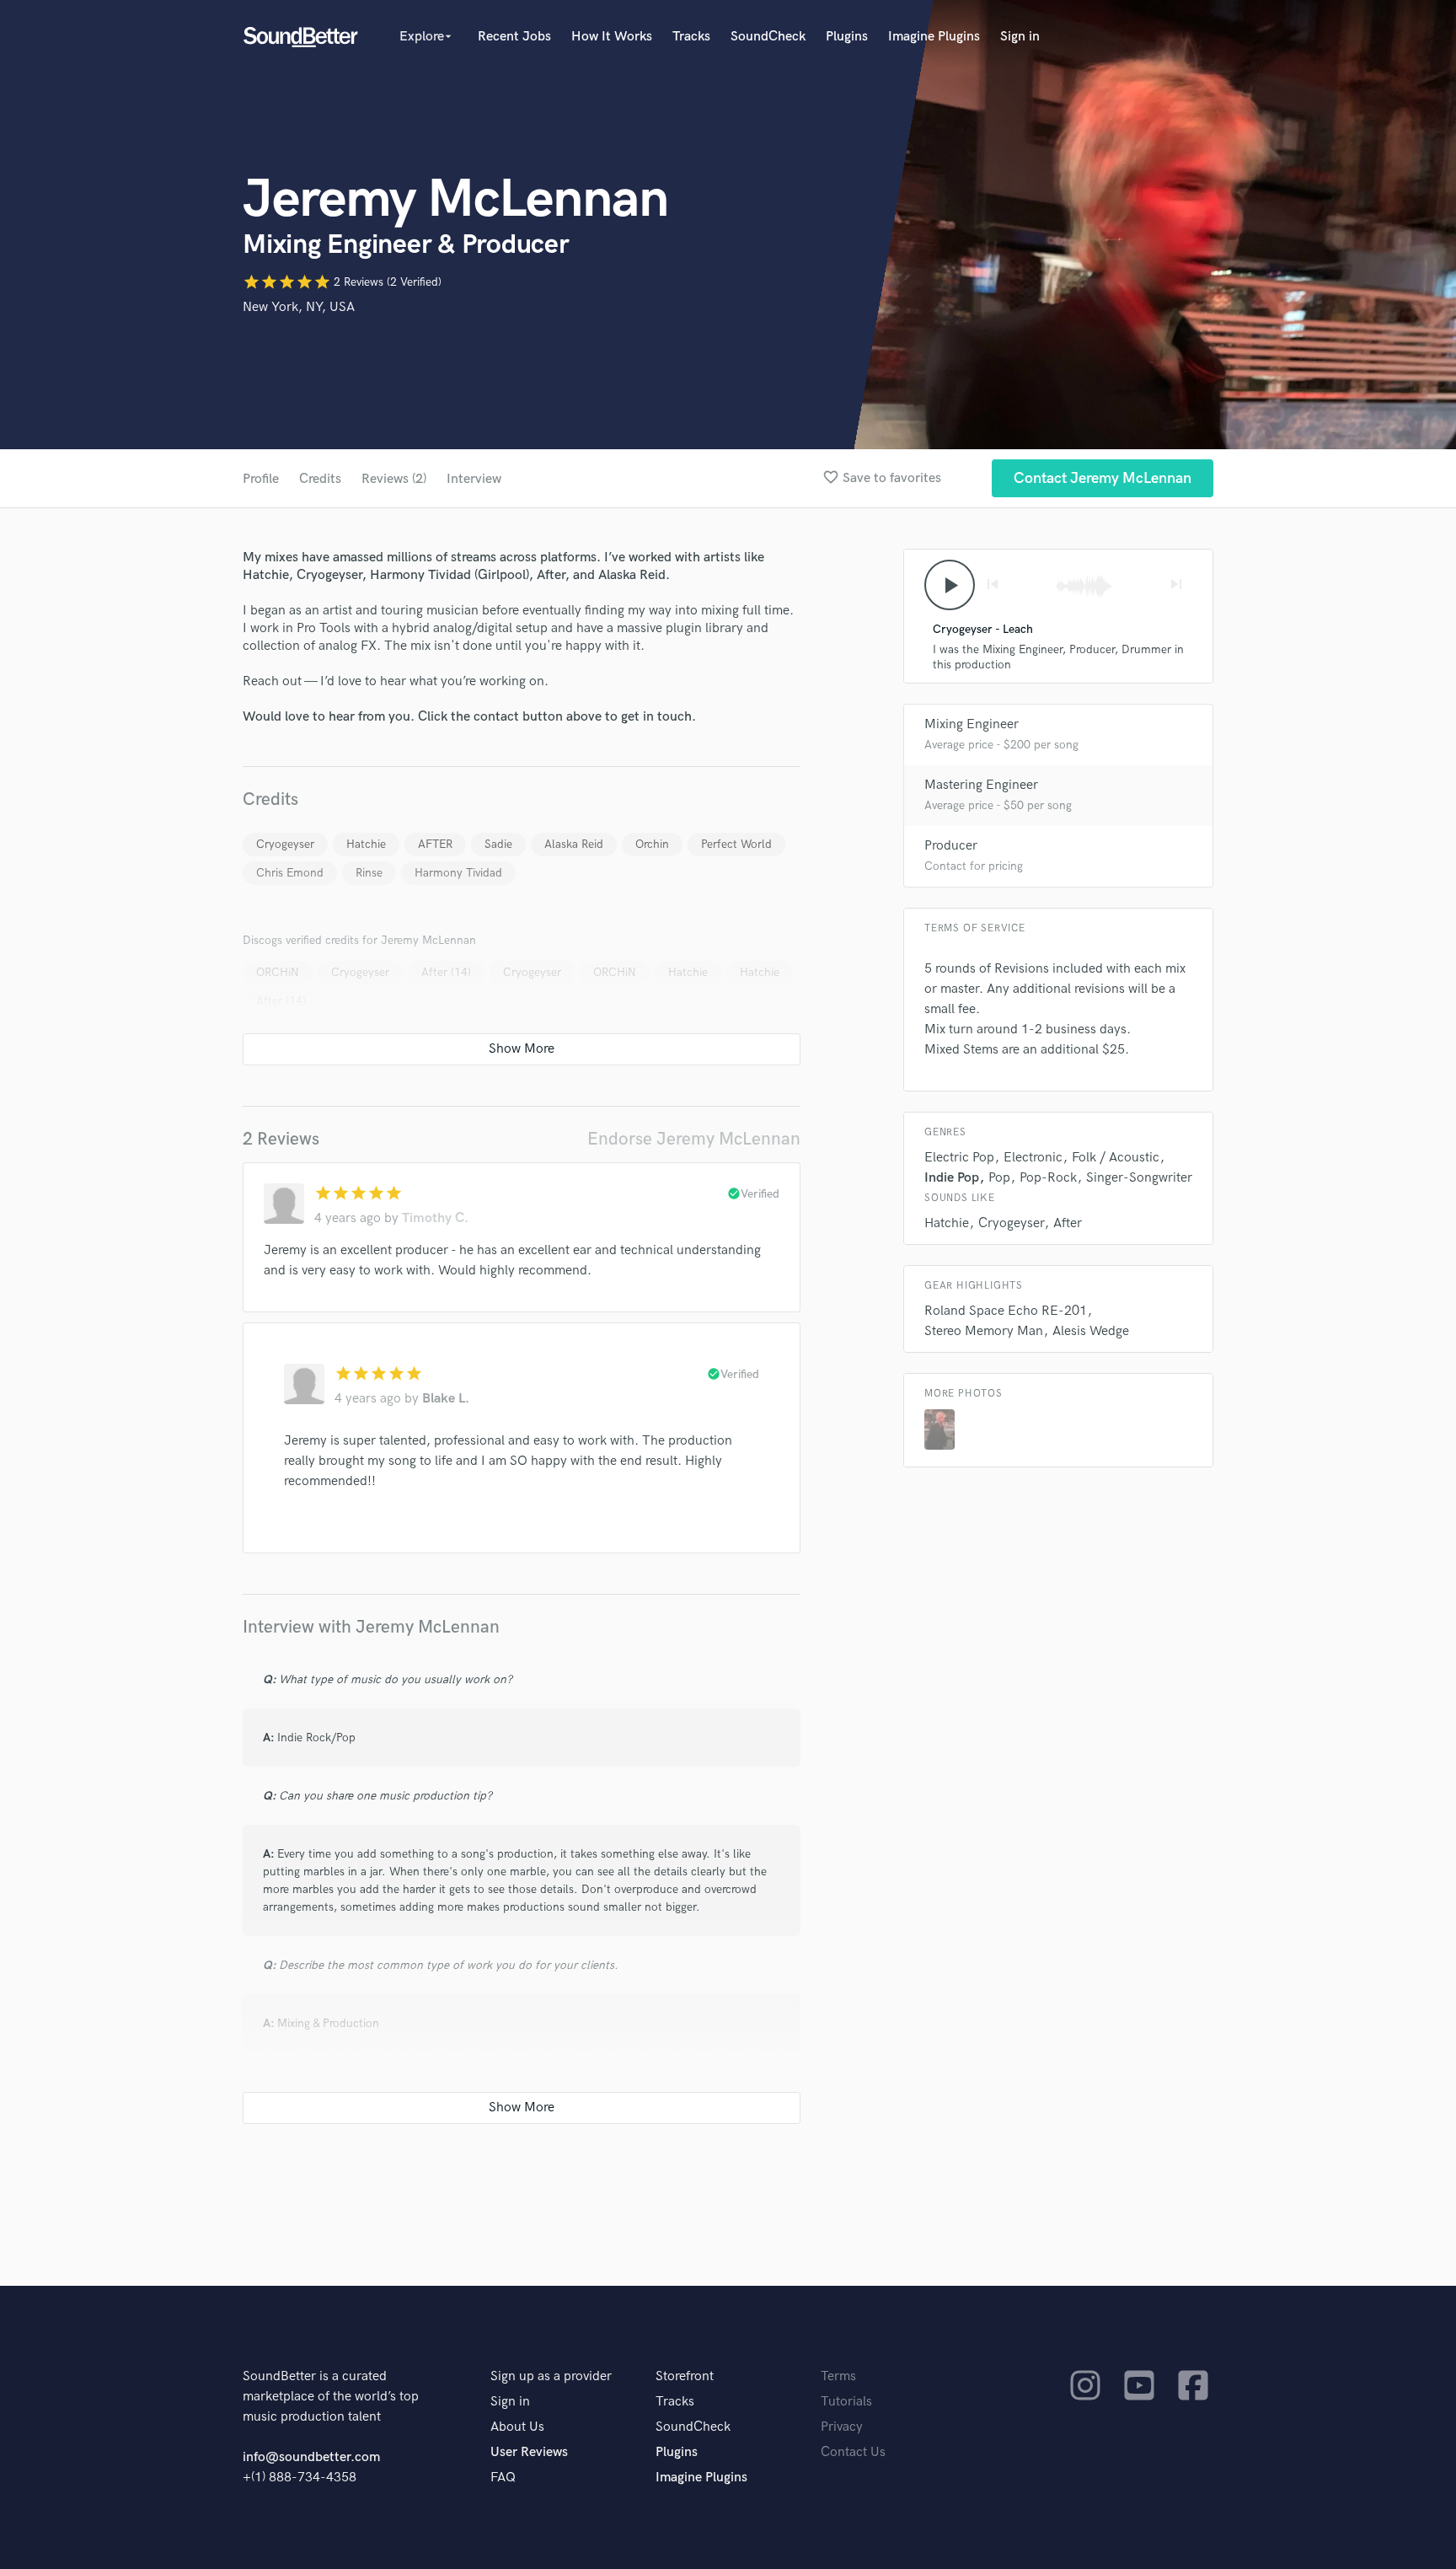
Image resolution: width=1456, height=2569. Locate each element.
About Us (517, 2427)
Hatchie (366, 844)
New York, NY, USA (299, 307)
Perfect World (736, 844)
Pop (999, 1178)
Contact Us (853, 2452)
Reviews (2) (394, 479)
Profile (261, 479)
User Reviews (529, 2452)
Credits (320, 479)
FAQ (503, 2478)
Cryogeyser (285, 844)
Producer (951, 846)
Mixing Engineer (972, 724)
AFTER (435, 844)
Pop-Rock (1048, 1178)
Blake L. (446, 1399)
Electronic (1033, 1158)
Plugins (847, 37)
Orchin (652, 844)
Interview (474, 479)
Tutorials (846, 2402)
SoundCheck (768, 37)
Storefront (685, 2376)
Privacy (842, 2427)
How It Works (612, 37)
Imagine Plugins (934, 37)
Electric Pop (959, 1158)
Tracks (691, 37)
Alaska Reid (574, 844)
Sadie (498, 844)
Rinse (369, 873)
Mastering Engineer (981, 785)
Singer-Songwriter (1139, 1178)
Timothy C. (435, 1218)
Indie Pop (952, 1178)
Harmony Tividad (458, 873)
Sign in (1020, 37)
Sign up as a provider (551, 2376)
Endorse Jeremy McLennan (694, 1139)
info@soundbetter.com (311, 2457)
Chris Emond (290, 873)
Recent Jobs (514, 37)
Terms (838, 2376)
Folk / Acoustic (1116, 1158)
